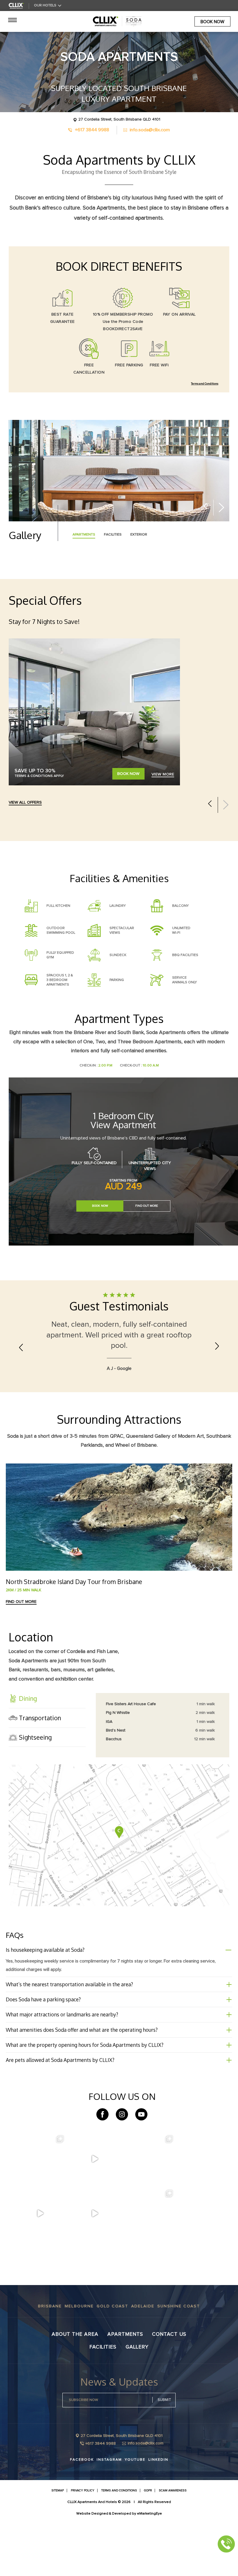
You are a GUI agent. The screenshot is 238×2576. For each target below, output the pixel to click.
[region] (165, 1778)
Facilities (103, 2400)
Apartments (125, 2387)
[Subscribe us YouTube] (141, 2168)
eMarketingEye (149, 2567)
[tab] (47, 1752)
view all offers (25, 802)
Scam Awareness (173, 2544)
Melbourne (79, 2360)
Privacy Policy (83, 2544)
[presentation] (205, 507)
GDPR (148, 2544)
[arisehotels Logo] (119, 21)
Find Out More (147, 1210)
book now (212, 22)
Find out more (21, 1655)
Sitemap (58, 2544)
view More (163, 774)
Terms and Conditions (205, 384)
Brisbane (50, 2360)
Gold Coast (112, 2360)
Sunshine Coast (179, 2360)
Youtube (135, 2513)
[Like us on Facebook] (102, 2168)
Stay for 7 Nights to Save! (44, 621)
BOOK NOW (128, 774)
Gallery (137, 2400)
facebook (82, 2513)
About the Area (75, 2387)
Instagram (109, 2513)
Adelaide (143, 2360)
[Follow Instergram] (122, 2168)
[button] (47, 1752)
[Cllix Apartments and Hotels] (16, 6)
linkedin (158, 2513)
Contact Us (169, 2387)
